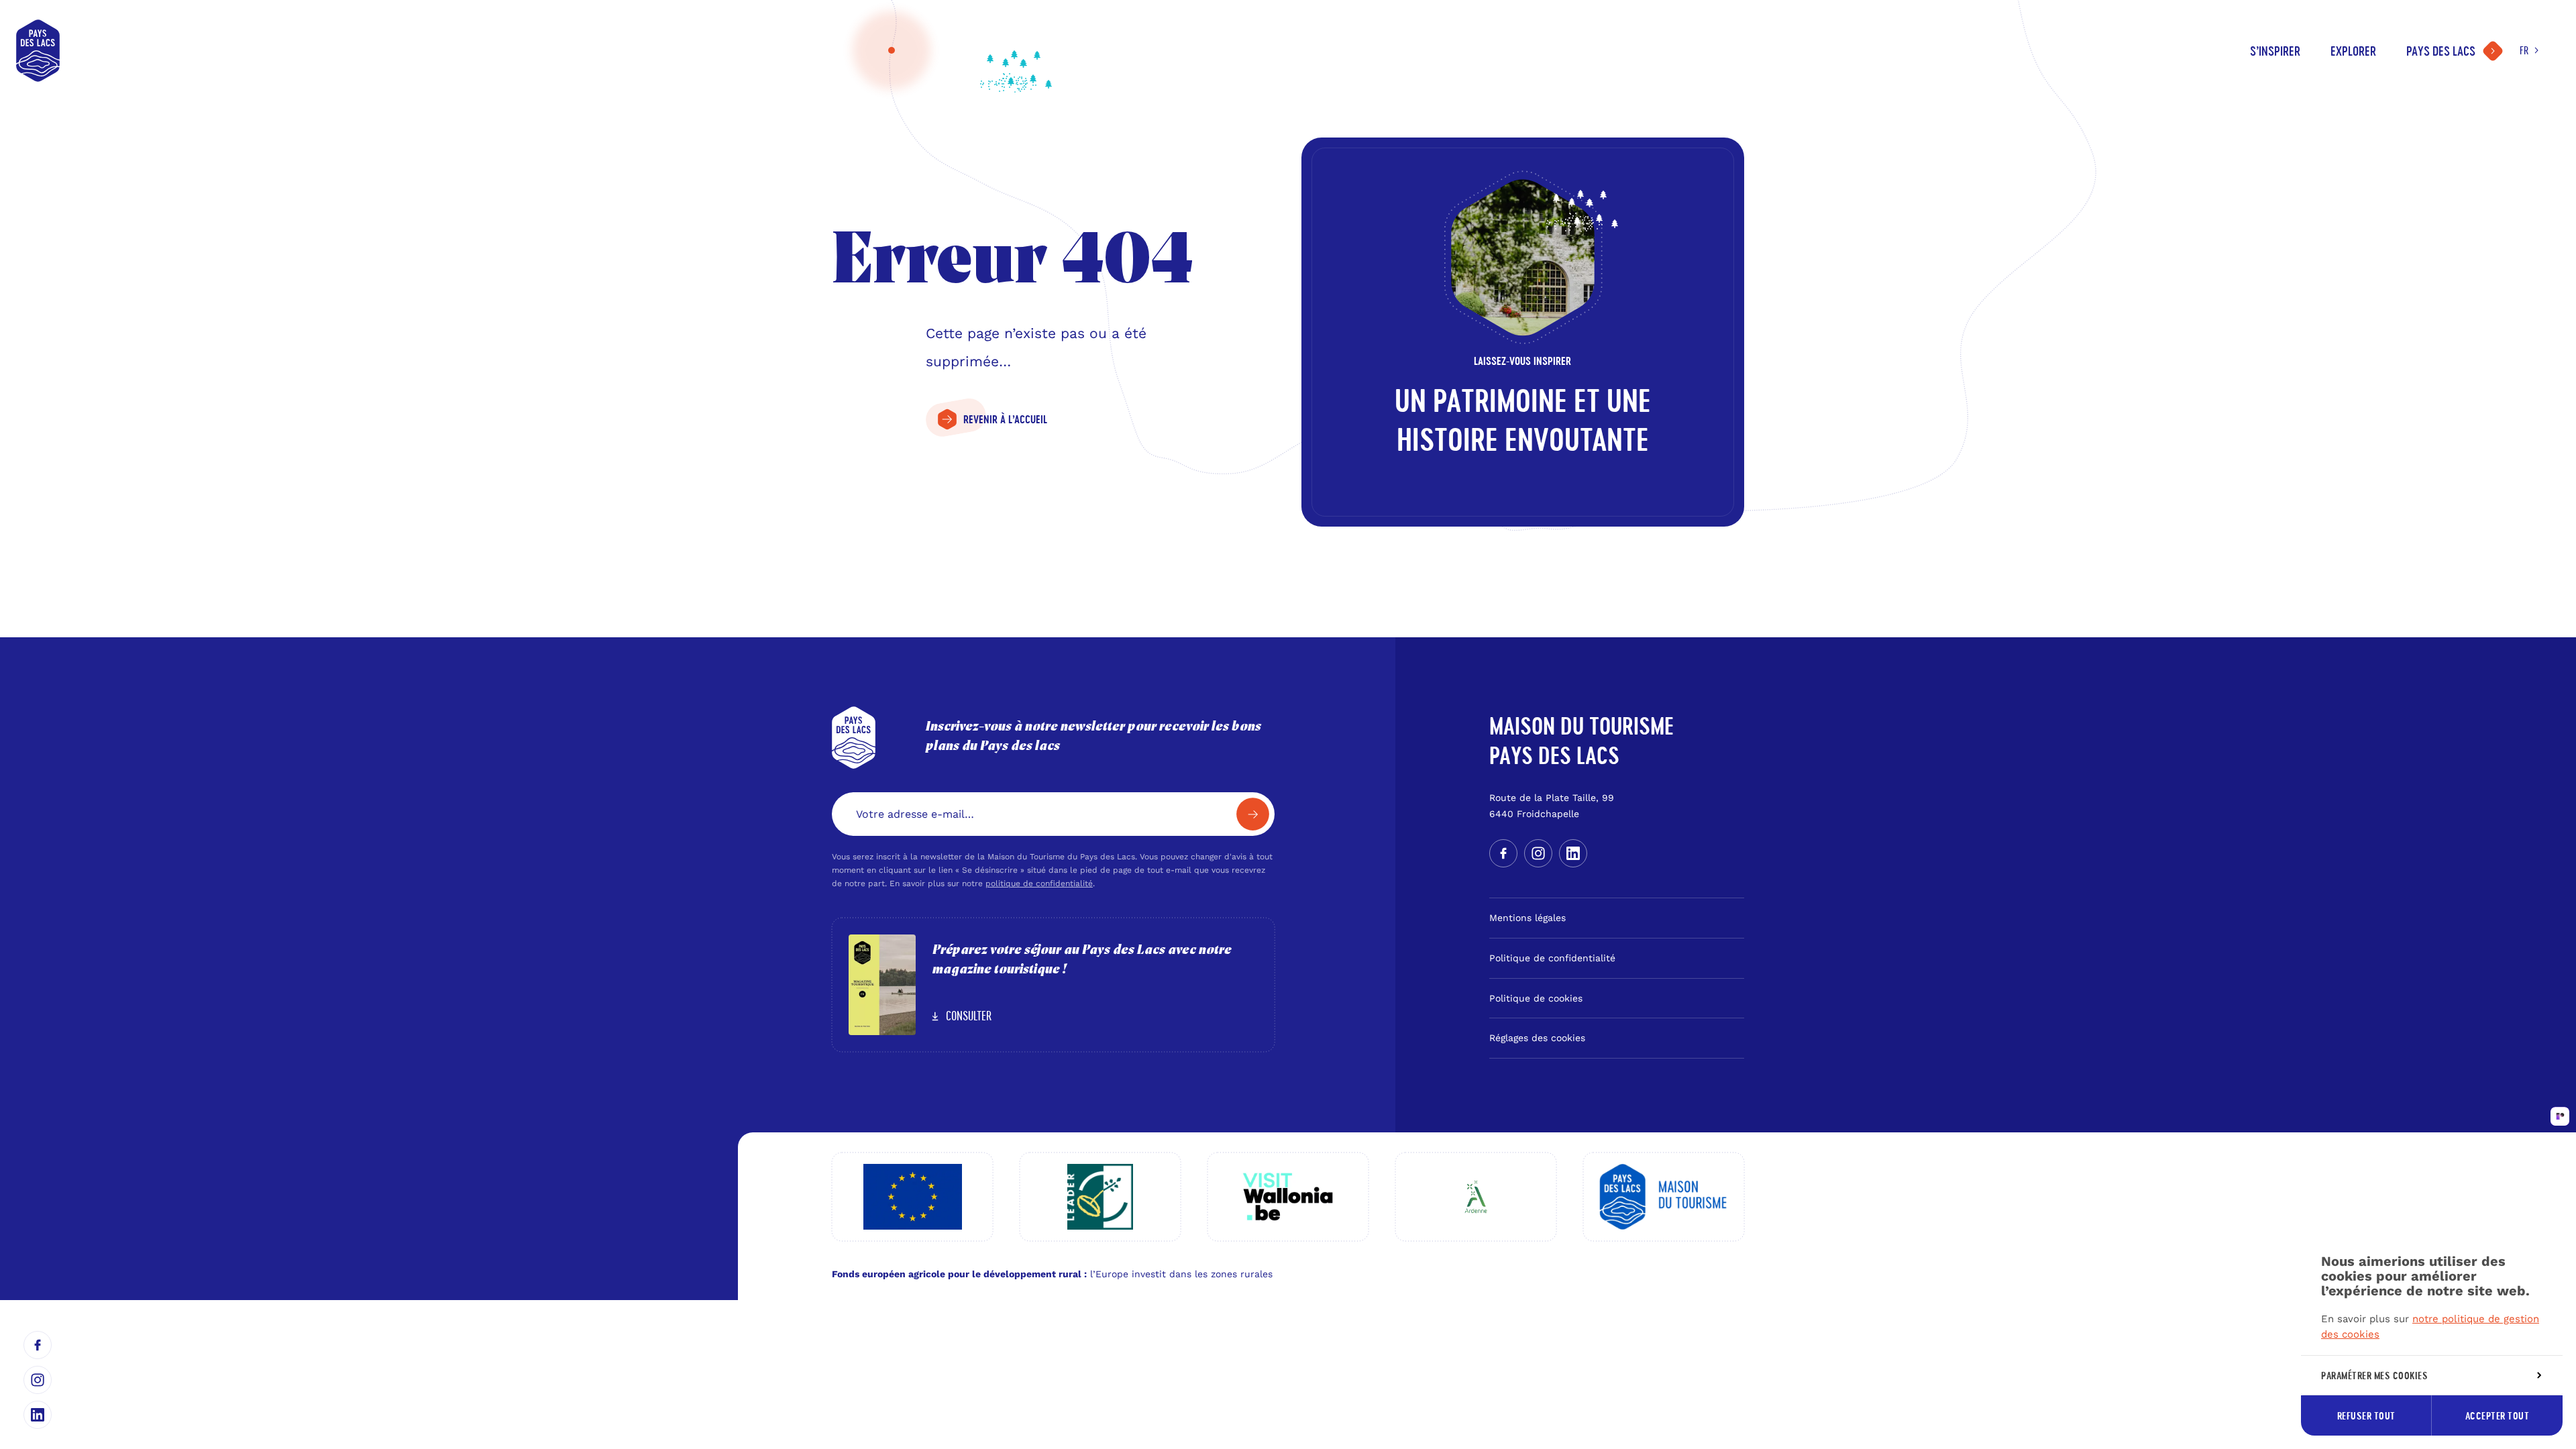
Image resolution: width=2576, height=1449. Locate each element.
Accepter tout (2498, 1416)
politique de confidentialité (1039, 883)
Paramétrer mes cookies (2374, 1376)
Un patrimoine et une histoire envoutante (1523, 421)
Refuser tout (2366, 1416)
